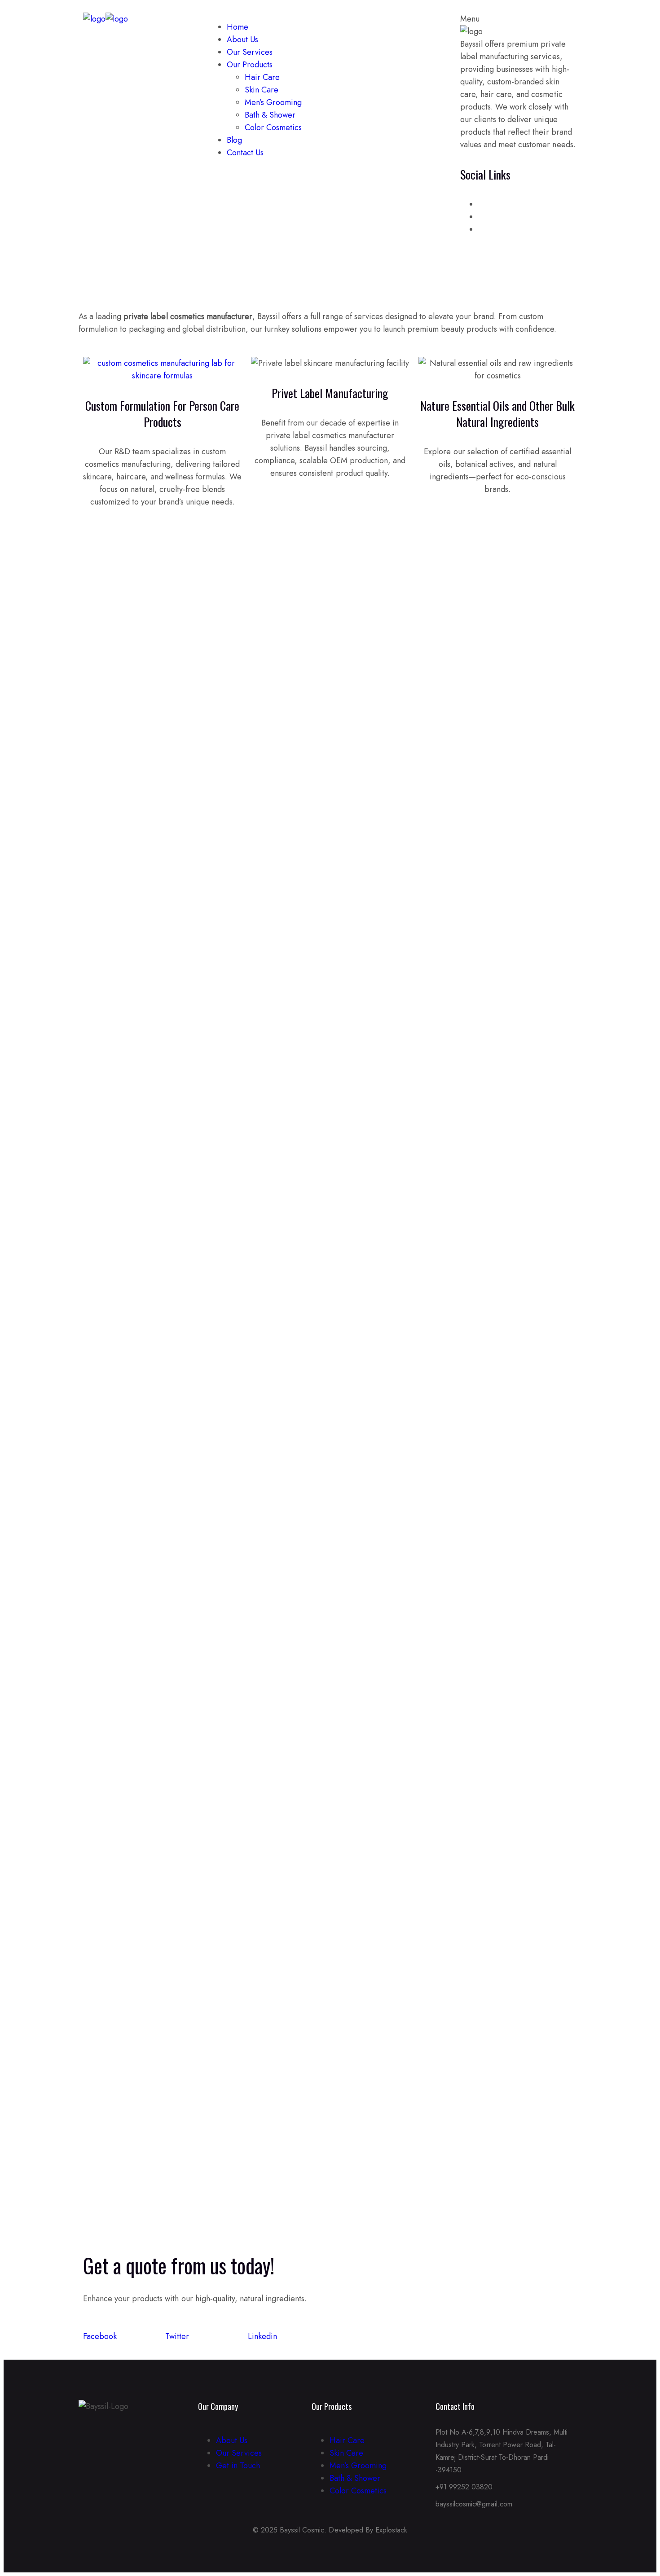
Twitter (177, 2336)
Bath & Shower (270, 115)
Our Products (250, 65)
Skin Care (262, 90)
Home (238, 27)
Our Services (250, 52)
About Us (242, 39)
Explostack (391, 2530)
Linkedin (262, 2336)
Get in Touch (238, 2466)
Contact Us (245, 153)
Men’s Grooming (273, 102)
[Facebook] (81, 2443)
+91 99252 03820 (464, 2487)
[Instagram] (97, 2443)
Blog (234, 140)
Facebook (100, 2336)
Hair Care (262, 77)
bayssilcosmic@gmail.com (474, 2504)
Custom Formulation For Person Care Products (163, 414)
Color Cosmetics (273, 127)
